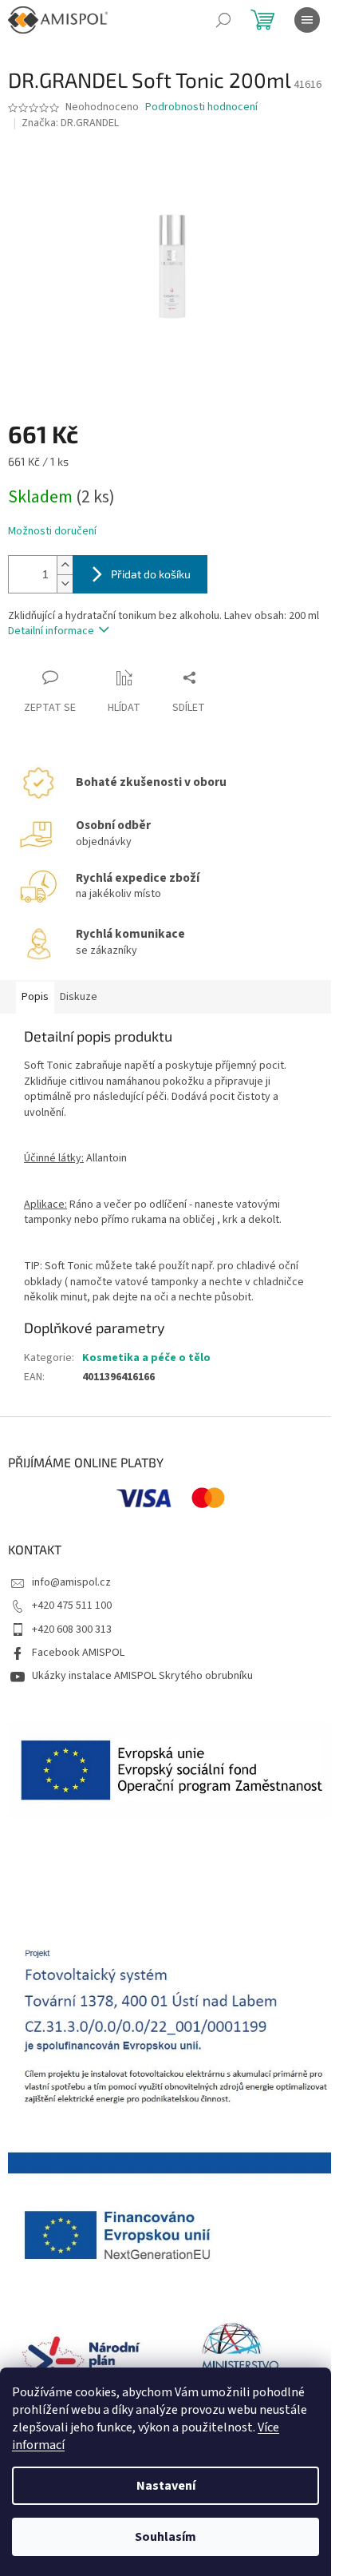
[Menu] (307, 20)
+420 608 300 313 (72, 1629)
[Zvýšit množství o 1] (65, 565)
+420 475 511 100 (72, 1606)
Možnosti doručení (52, 532)
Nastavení (166, 2486)
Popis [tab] (35, 997)
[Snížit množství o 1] (65, 583)
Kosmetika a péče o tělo (146, 1358)
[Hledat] (223, 20)
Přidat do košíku (151, 574)
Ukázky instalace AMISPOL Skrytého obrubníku (142, 1676)
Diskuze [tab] (79, 997)
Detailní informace (51, 631)
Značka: (70, 123)
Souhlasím (166, 2537)
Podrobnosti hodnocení (201, 107)
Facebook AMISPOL (78, 1653)
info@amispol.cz (71, 1582)
